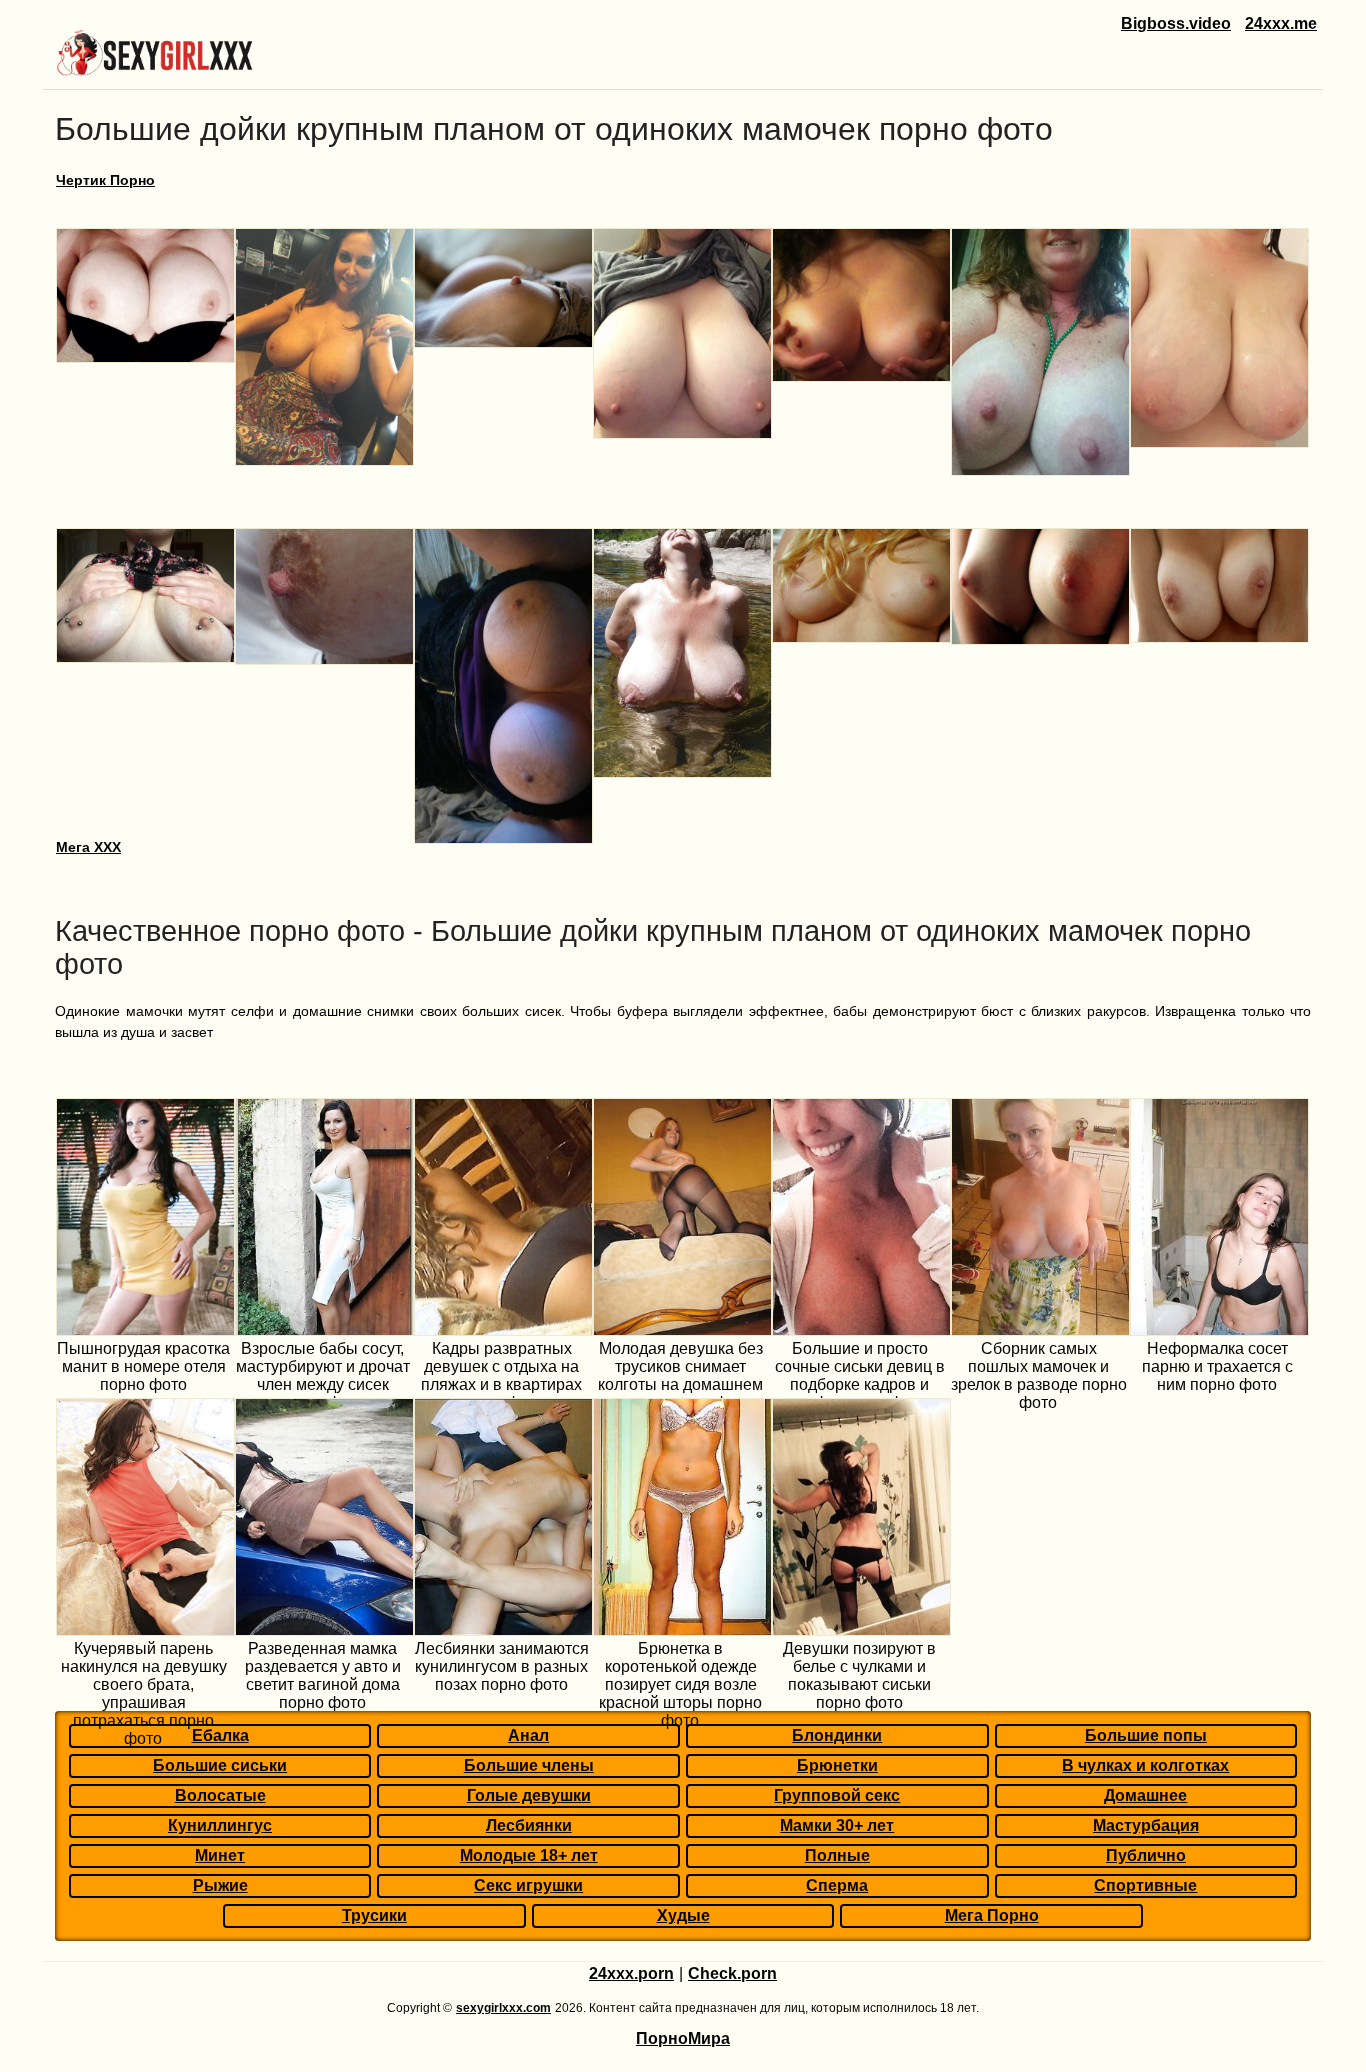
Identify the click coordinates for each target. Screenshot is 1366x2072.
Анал (528, 1735)
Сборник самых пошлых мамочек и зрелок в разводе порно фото (1039, 1375)
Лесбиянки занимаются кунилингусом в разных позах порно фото (502, 1666)
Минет (220, 1855)
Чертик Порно (105, 180)
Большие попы (1146, 1735)
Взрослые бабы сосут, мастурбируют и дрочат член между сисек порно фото (323, 1375)
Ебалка (220, 1735)
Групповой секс (837, 1795)
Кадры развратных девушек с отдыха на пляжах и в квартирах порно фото (501, 1375)
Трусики (374, 1915)
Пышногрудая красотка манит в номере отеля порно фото (143, 1366)
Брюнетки (837, 1765)
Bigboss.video (1176, 23)
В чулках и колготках (1145, 1765)
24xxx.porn (631, 1973)
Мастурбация (1146, 1825)
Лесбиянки (529, 1825)
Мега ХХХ (88, 847)
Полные (837, 1855)
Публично (1146, 1855)
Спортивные (1145, 1885)
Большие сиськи (220, 1765)
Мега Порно (992, 1915)
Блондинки (837, 1735)
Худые (683, 1915)
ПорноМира (683, 2038)
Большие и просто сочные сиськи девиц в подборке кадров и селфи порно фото (860, 1375)
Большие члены (529, 1765)
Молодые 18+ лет (529, 1855)
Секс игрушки (528, 1885)
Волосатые (220, 1795)
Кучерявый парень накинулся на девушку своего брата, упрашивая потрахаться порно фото (144, 1693)
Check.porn (732, 1973)
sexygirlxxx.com (503, 2008)
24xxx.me (1281, 23)
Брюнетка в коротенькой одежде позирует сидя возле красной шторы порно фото (680, 1684)
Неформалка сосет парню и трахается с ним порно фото (1217, 1366)
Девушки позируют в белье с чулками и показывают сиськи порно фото (859, 1675)
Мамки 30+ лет (837, 1825)
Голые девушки (529, 1795)
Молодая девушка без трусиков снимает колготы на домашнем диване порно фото (680, 1375)
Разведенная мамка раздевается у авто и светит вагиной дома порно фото (323, 1675)
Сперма (837, 1885)
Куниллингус (220, 1825)
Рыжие (220, 1885)
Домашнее (1145, 1795)
